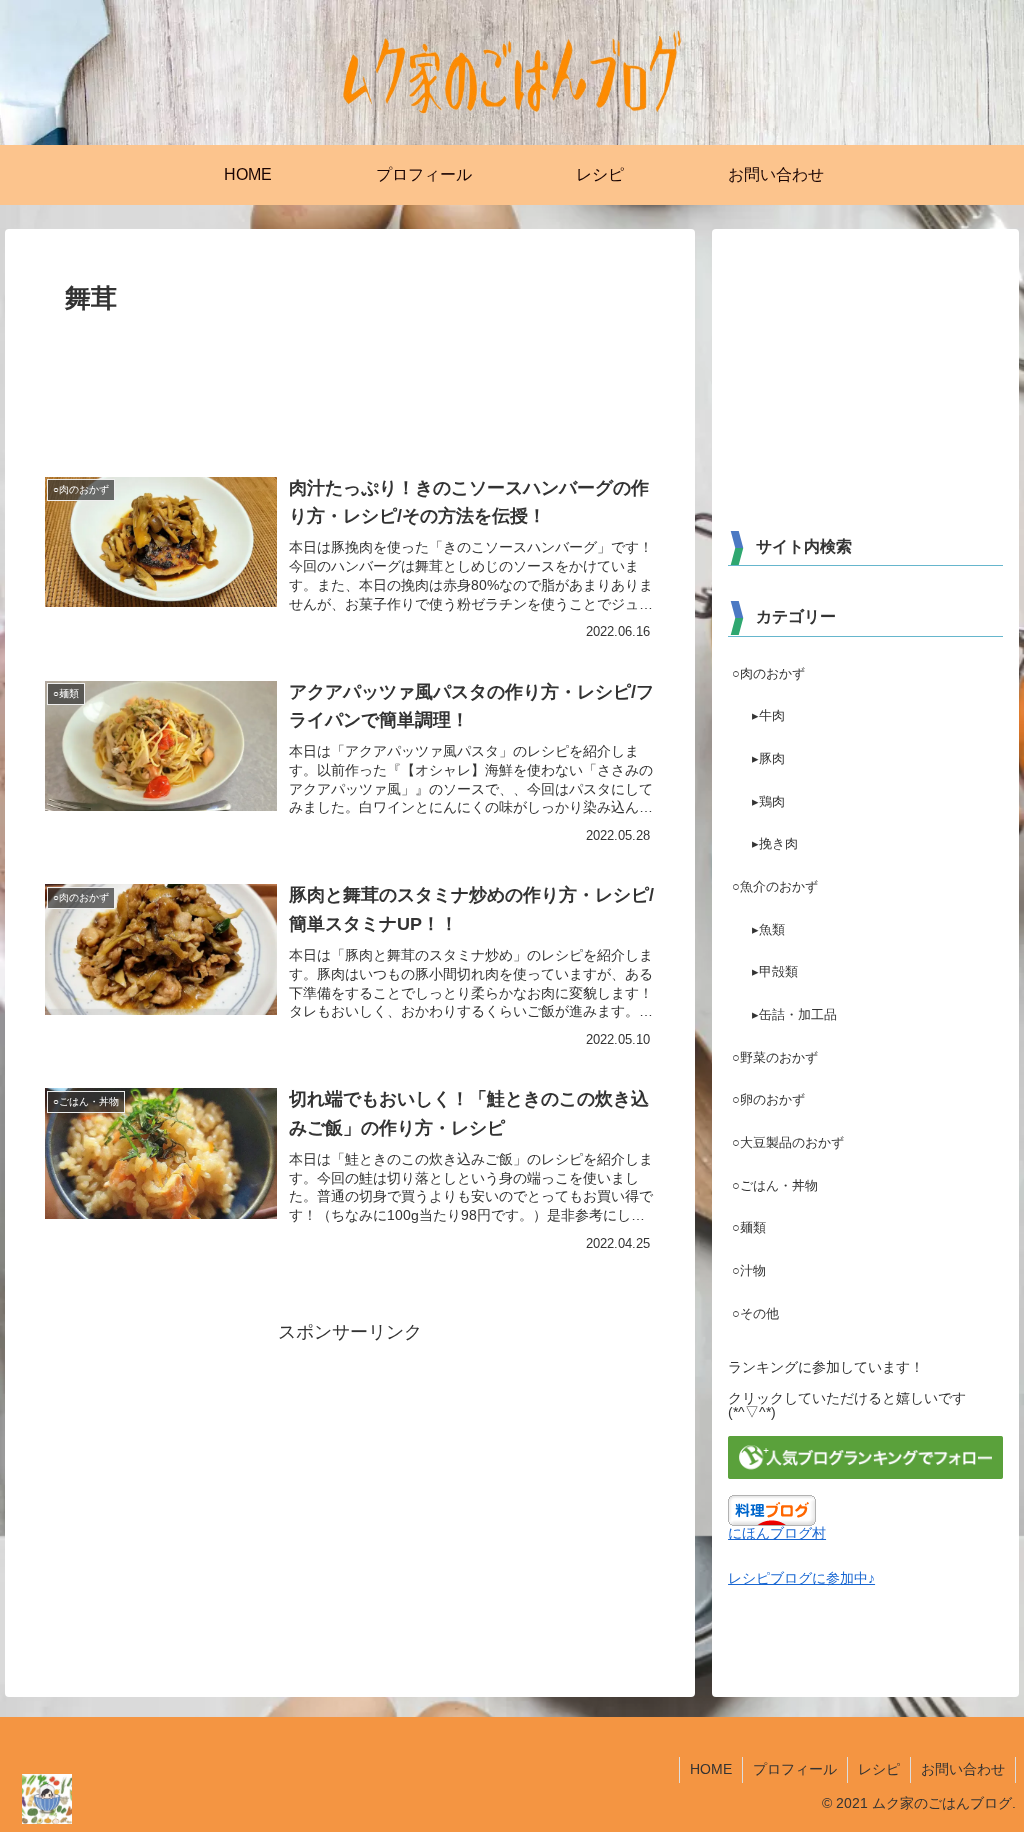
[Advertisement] (350, 382)
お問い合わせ (963, 1769)
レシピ (879, 1769)
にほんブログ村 (777, 1533)
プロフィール (795, 1769)
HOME (711, 1769)
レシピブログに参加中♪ (801, 1578)
